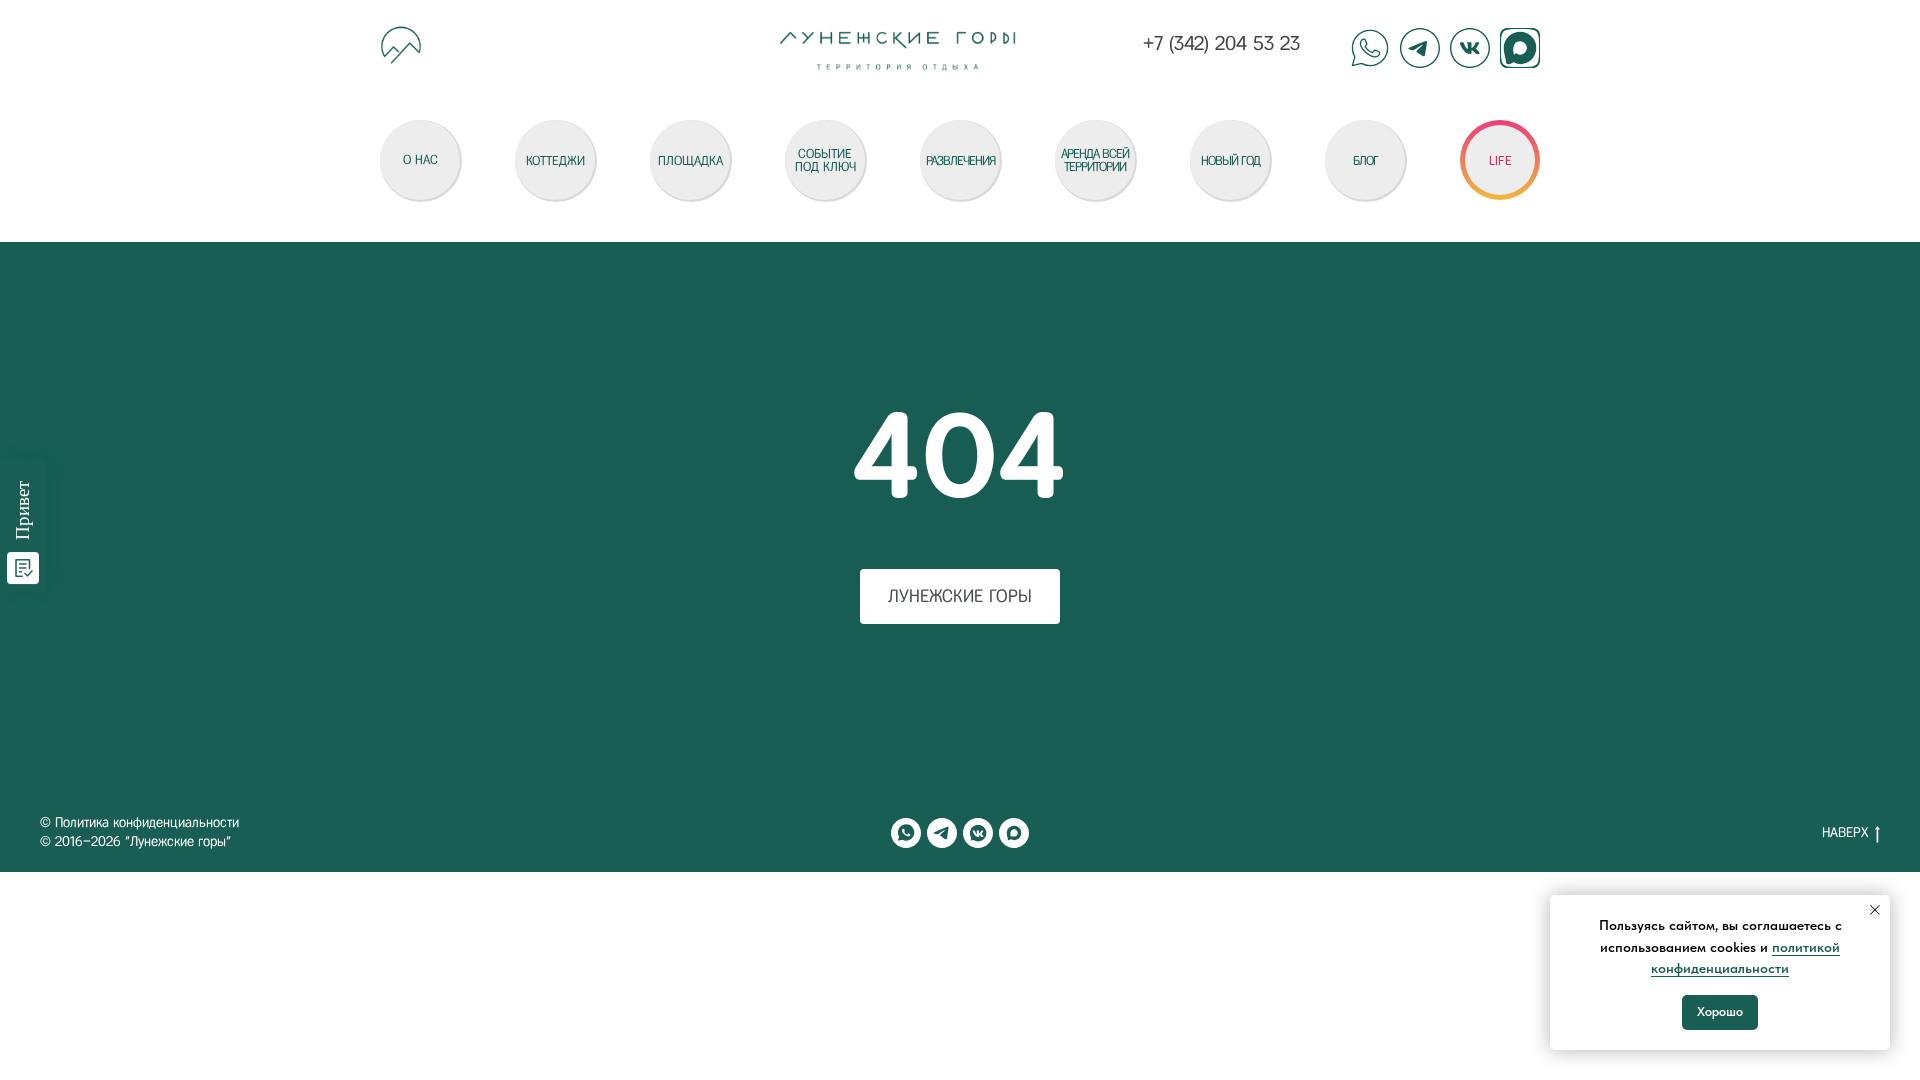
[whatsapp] (906, 833)
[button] (1500, 160)
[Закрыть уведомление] (1875, 910)
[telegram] (942, 833)
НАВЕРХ (1845, 832)
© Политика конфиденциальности (139, 822)
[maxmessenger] (1014, 833)
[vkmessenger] (978, 833)
